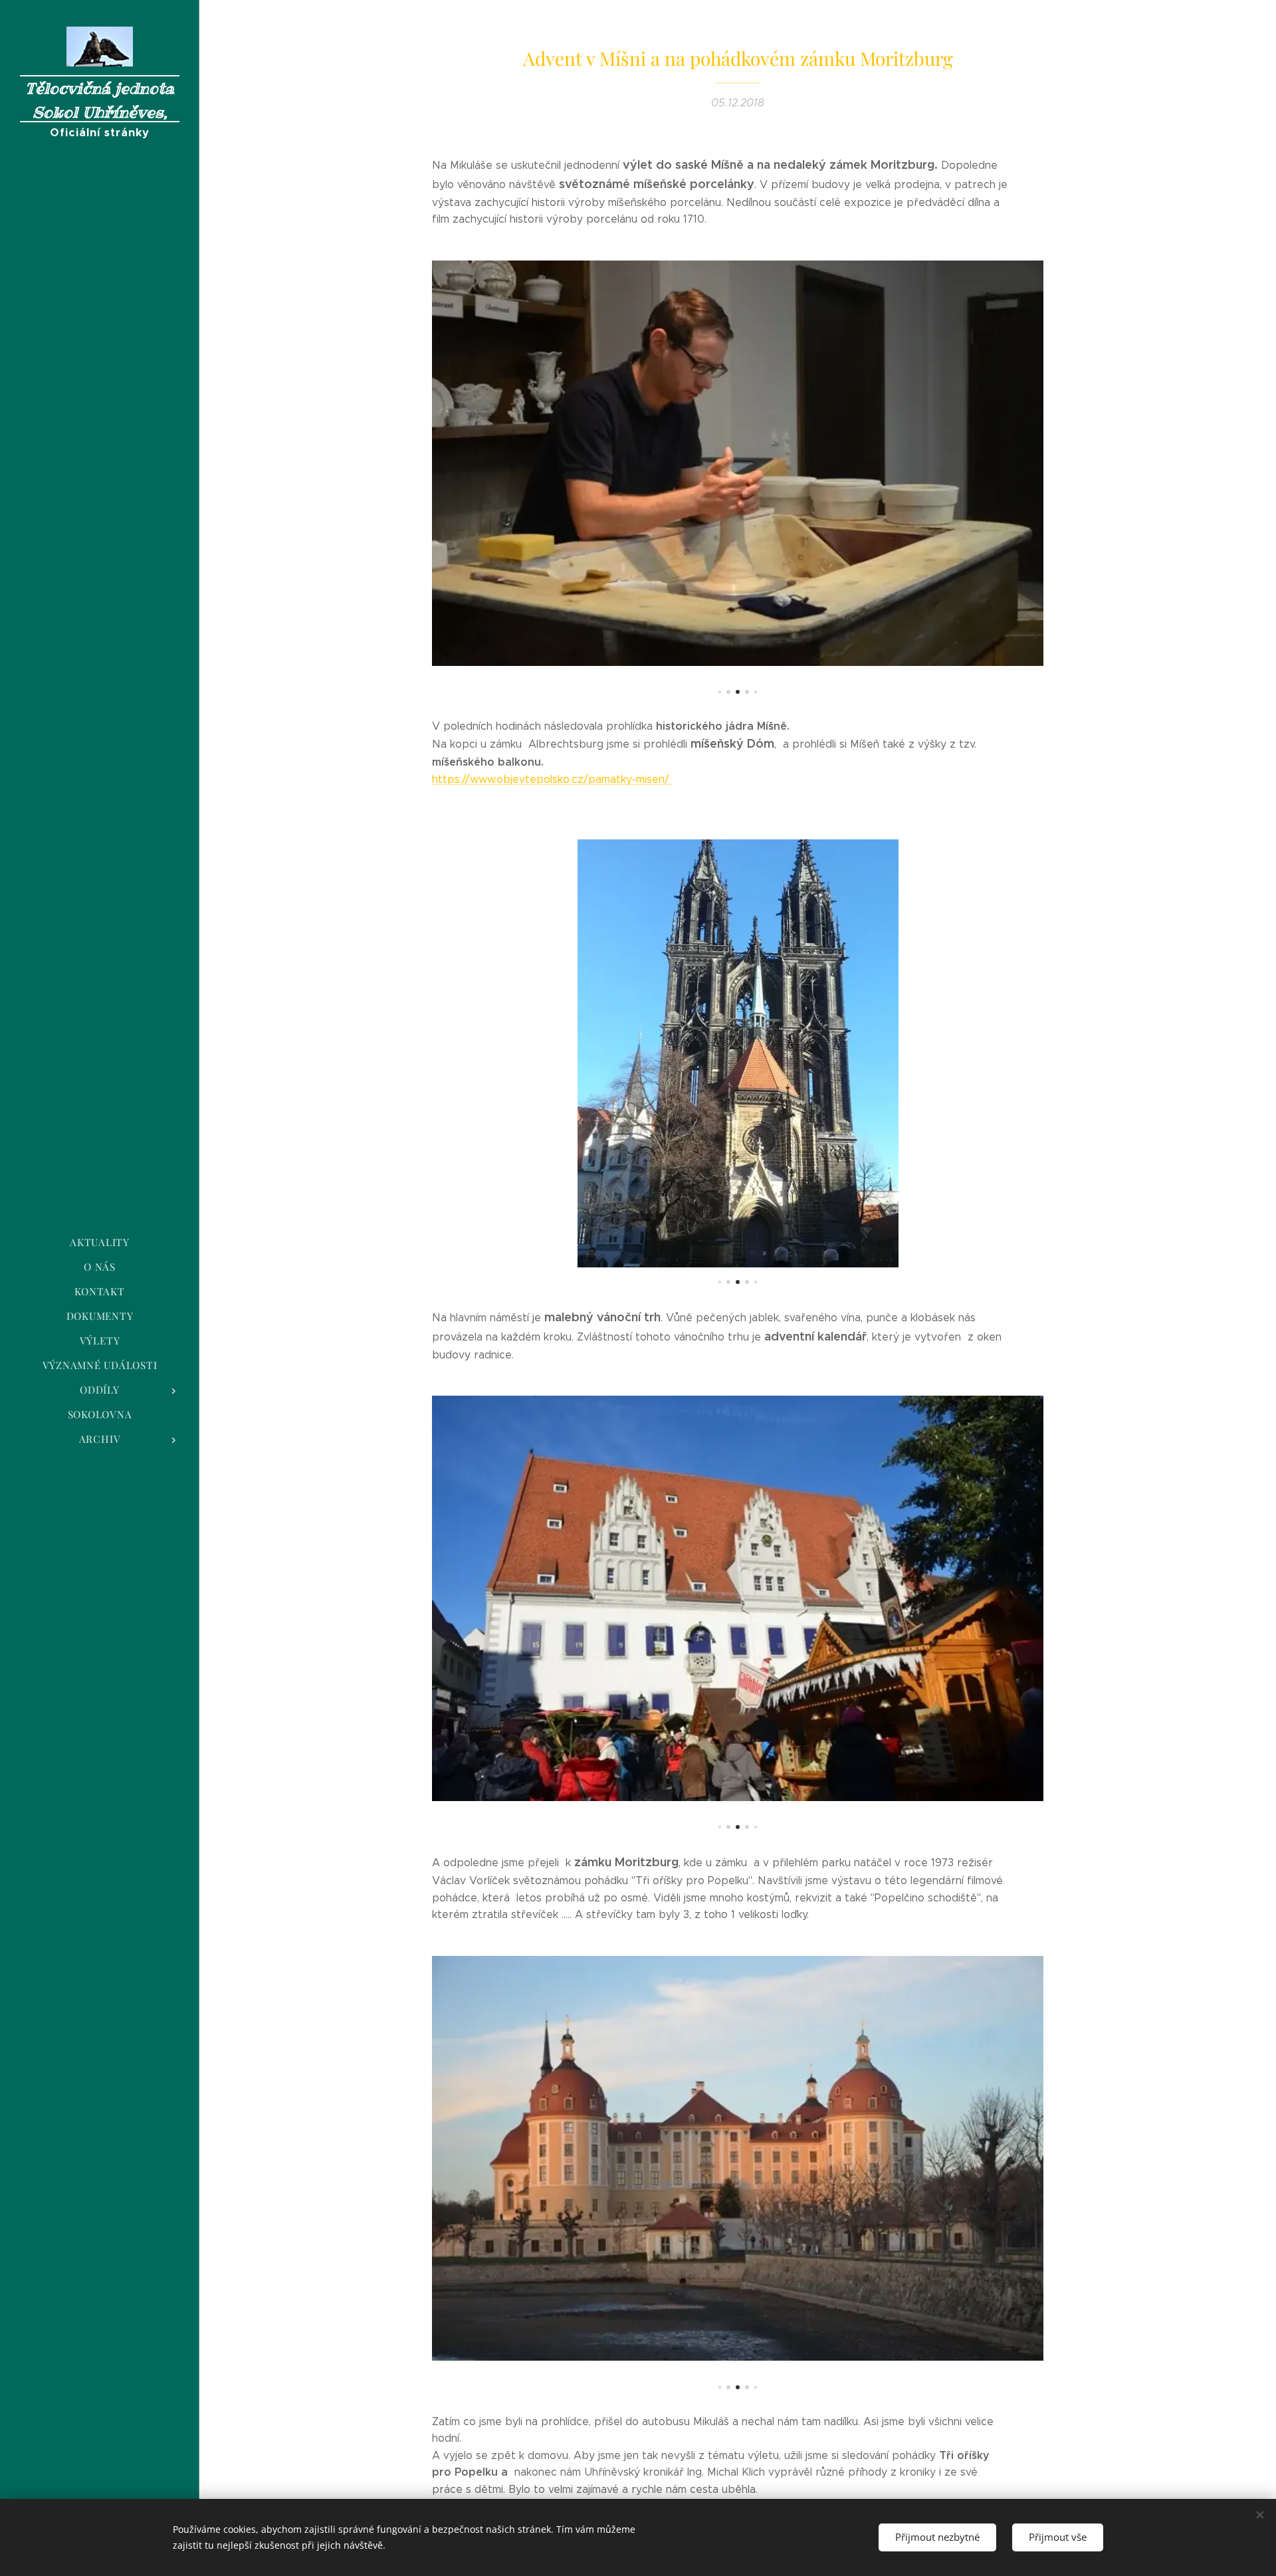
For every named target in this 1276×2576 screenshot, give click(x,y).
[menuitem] (100, 1242)
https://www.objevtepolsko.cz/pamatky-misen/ (552, 779)
